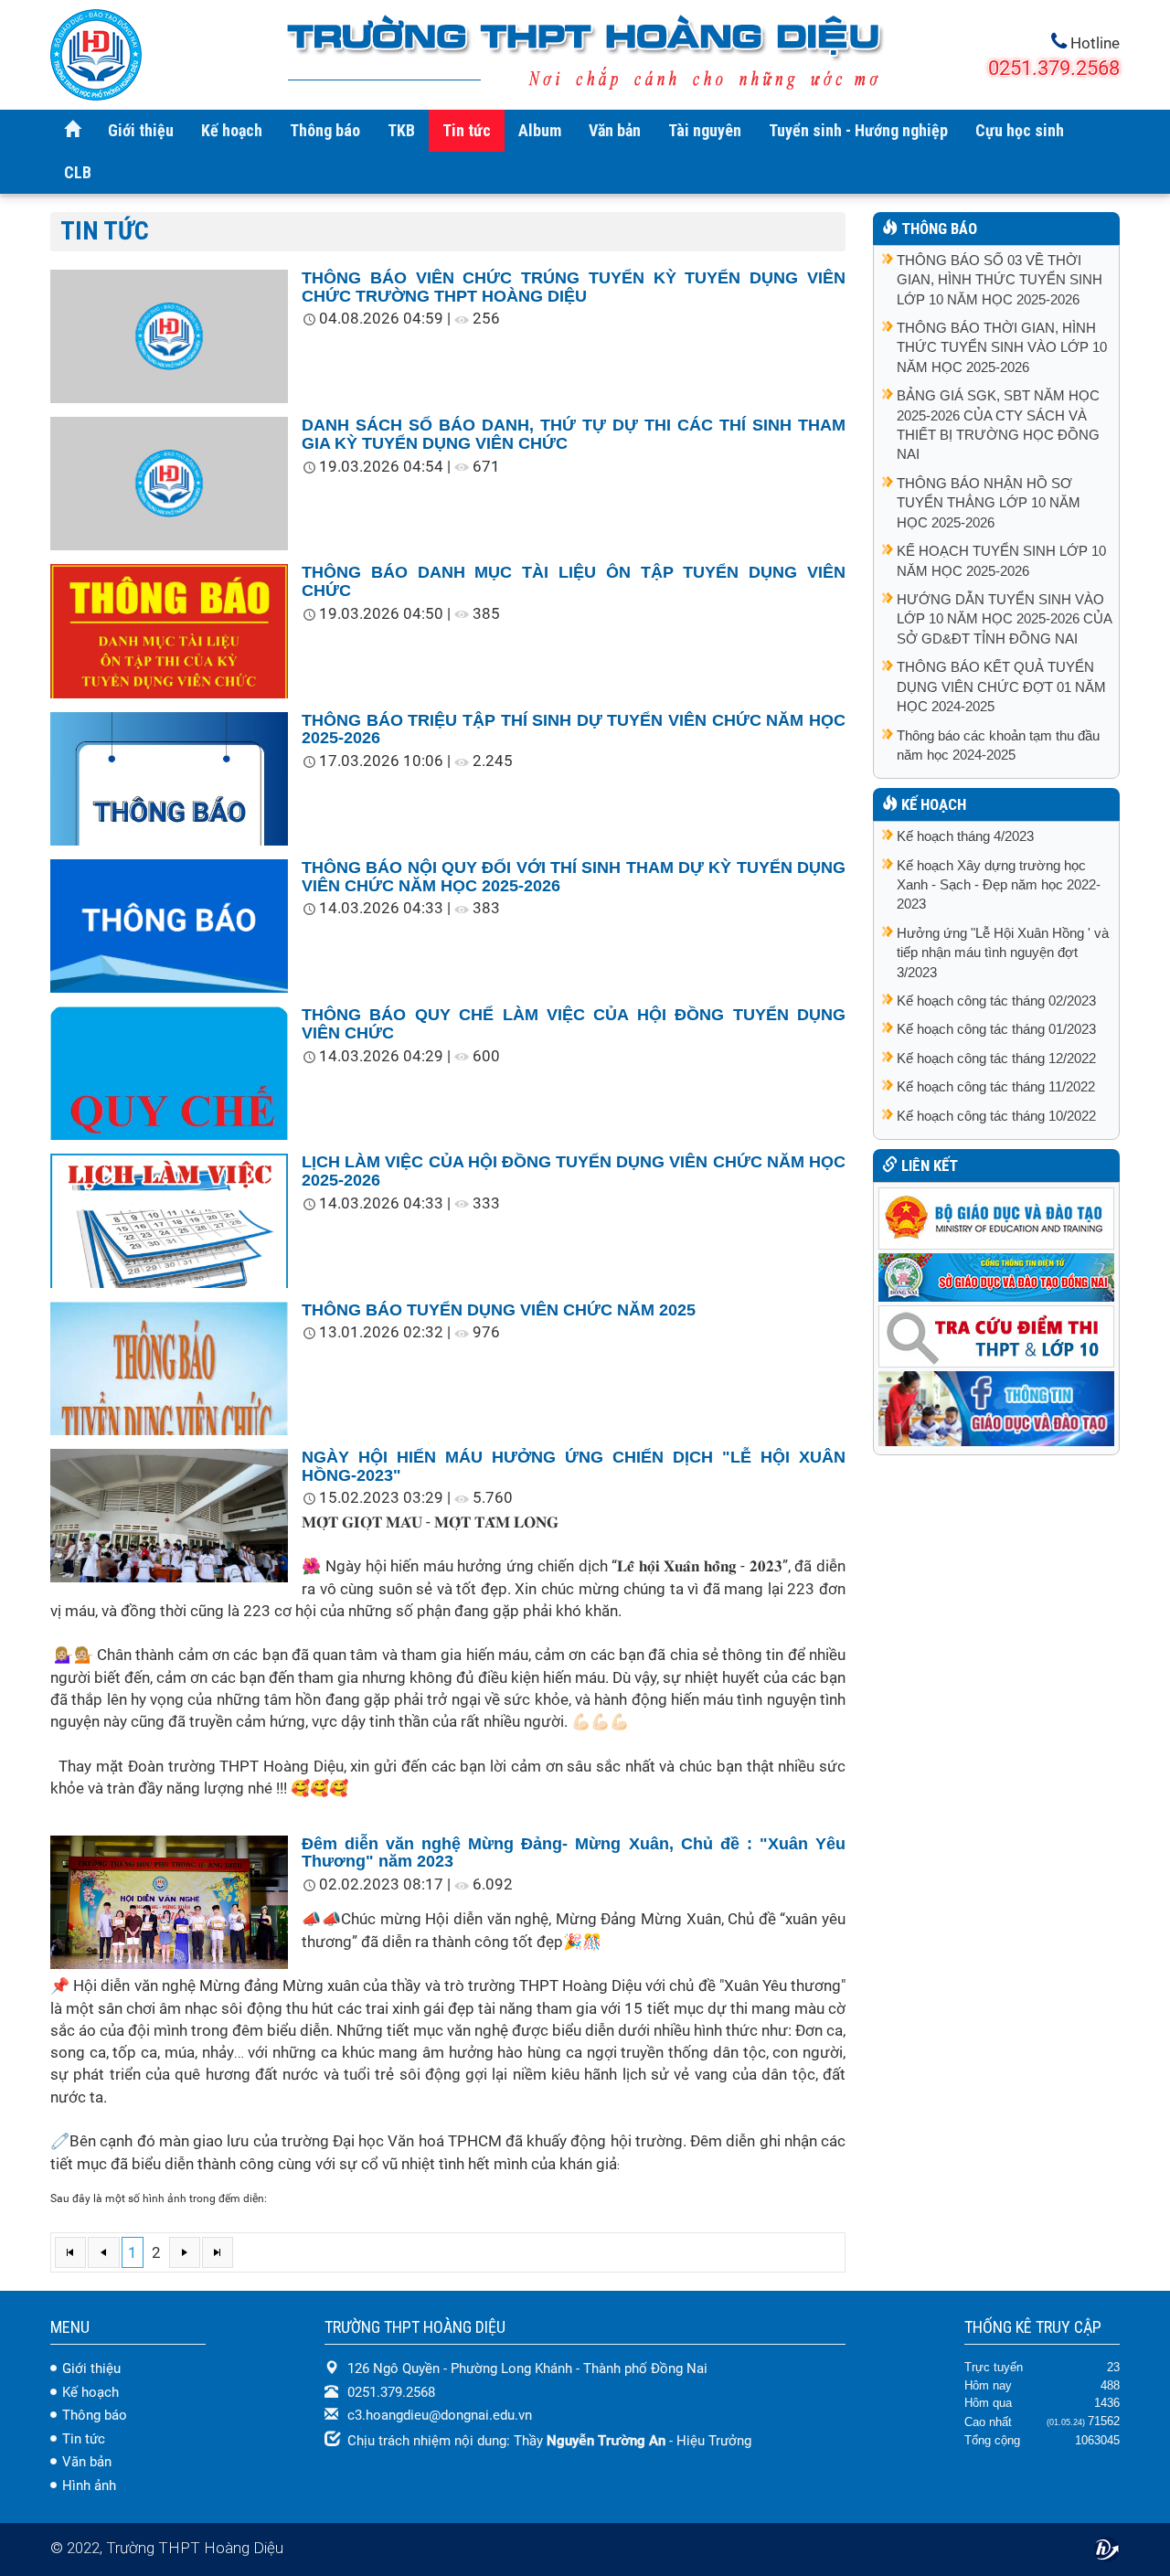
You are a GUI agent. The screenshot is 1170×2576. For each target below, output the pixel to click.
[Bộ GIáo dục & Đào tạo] (996, 1217)
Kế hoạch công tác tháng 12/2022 (996, 1058)
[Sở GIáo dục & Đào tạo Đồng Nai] (996, 1276)
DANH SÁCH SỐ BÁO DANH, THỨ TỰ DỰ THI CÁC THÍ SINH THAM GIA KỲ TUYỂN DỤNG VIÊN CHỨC (574, 434)
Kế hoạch (232, 130)
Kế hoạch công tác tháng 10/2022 (996, 1116)
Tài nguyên (705, 130)
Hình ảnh (89, 2486)
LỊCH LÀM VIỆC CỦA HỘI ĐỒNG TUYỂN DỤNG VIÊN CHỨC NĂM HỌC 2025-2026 (574, 1171)
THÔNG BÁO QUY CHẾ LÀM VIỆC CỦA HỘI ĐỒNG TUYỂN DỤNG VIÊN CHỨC (574, 1024)
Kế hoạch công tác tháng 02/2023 (996, 1001)
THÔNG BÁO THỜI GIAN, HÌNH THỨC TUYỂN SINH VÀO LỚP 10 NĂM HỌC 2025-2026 (1002, 347)
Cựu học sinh (1020, 130)
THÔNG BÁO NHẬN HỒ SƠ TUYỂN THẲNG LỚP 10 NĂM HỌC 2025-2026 (989, 503)
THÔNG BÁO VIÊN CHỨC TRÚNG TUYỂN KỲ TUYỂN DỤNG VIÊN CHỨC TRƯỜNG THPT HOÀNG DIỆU (574, 287)
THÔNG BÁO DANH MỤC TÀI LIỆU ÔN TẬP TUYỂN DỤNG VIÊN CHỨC (574, 581)
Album (540, 130)
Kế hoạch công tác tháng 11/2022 (996, 1086)
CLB (78, 172)
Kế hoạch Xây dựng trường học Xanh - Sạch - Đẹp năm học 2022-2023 (999, 885)
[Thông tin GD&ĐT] (996, 1407)
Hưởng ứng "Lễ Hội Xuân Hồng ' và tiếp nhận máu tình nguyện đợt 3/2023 (1003, 953)
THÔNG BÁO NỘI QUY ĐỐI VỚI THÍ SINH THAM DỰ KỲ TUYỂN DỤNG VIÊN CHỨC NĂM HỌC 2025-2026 (574, 877)
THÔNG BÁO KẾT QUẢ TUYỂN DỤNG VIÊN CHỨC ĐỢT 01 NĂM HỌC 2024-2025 (1001, 687)
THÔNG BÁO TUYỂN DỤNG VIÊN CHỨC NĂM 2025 (499, 1310)
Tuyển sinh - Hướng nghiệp (858, 130)
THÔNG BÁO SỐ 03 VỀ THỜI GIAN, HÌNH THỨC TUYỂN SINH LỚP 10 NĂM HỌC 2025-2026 (1000, 280)
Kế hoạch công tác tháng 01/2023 (996, 1029)
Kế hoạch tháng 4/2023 (965, 836)
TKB (401, 130)
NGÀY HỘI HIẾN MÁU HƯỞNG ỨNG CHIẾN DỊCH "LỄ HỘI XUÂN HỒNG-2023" (574, 1466)
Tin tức (467, 130)
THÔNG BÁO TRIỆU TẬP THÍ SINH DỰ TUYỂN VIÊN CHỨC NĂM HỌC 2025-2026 (574, 729)
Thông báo (325, 130)
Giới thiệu (141, 130)
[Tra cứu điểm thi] (996, 1335)
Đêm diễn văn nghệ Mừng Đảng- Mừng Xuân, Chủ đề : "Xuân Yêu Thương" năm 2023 (574, 1853)
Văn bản (615, 130)
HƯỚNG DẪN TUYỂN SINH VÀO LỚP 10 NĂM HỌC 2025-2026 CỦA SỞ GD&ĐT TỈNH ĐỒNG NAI (1004, 619)
